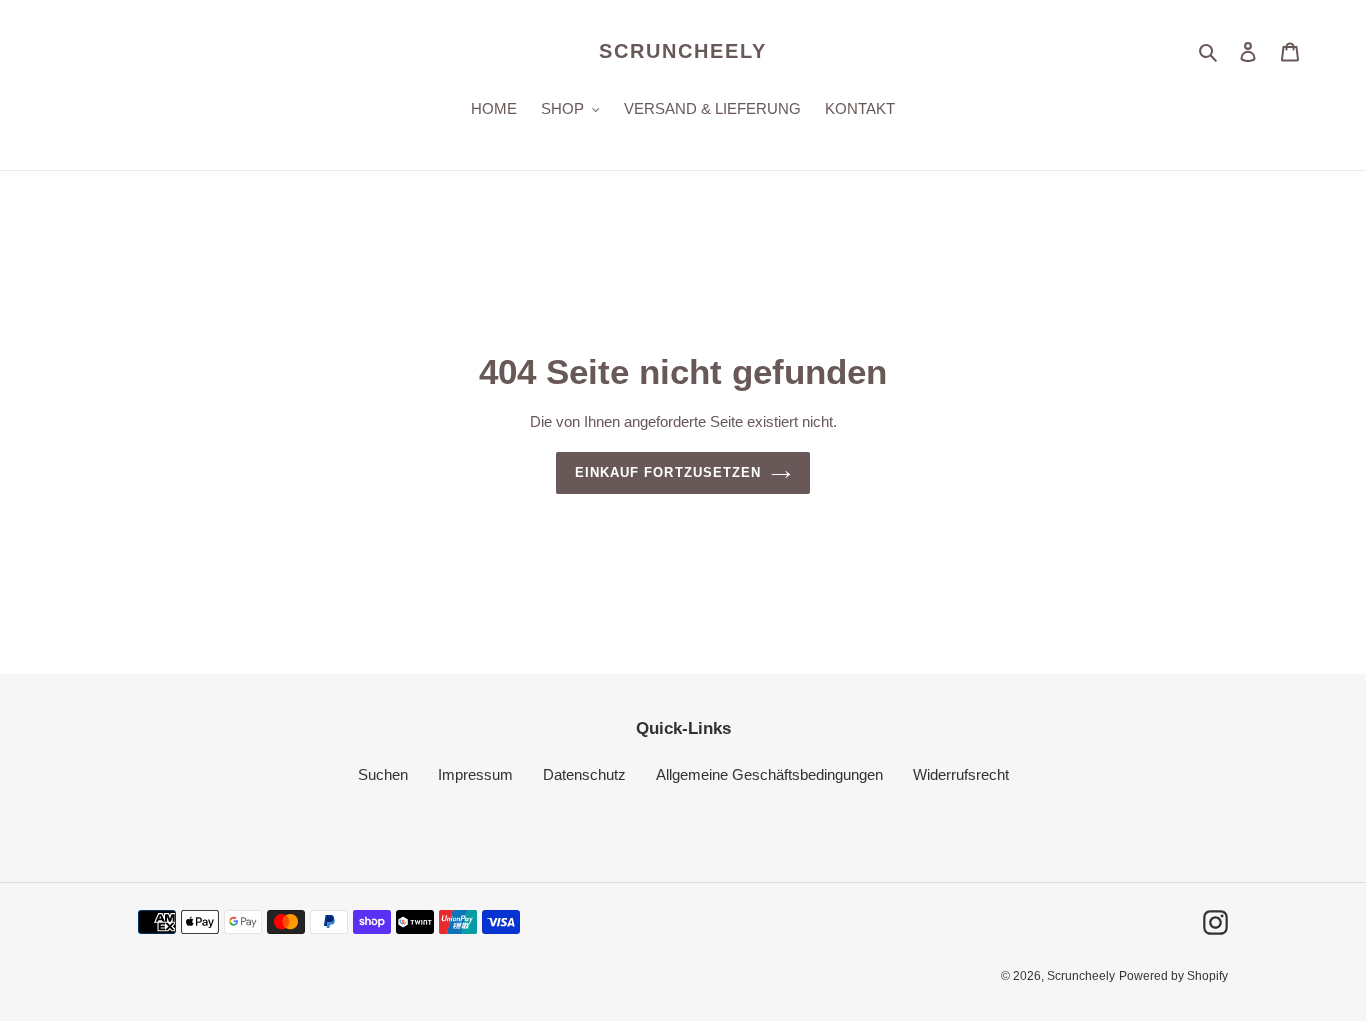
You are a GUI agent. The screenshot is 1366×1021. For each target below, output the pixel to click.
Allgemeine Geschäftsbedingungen (769, 774)
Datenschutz (584, 774)
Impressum (475, 774)
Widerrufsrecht (961, 774)
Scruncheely (683, 51)
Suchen (383, 774)
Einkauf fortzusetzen (668, 472)
